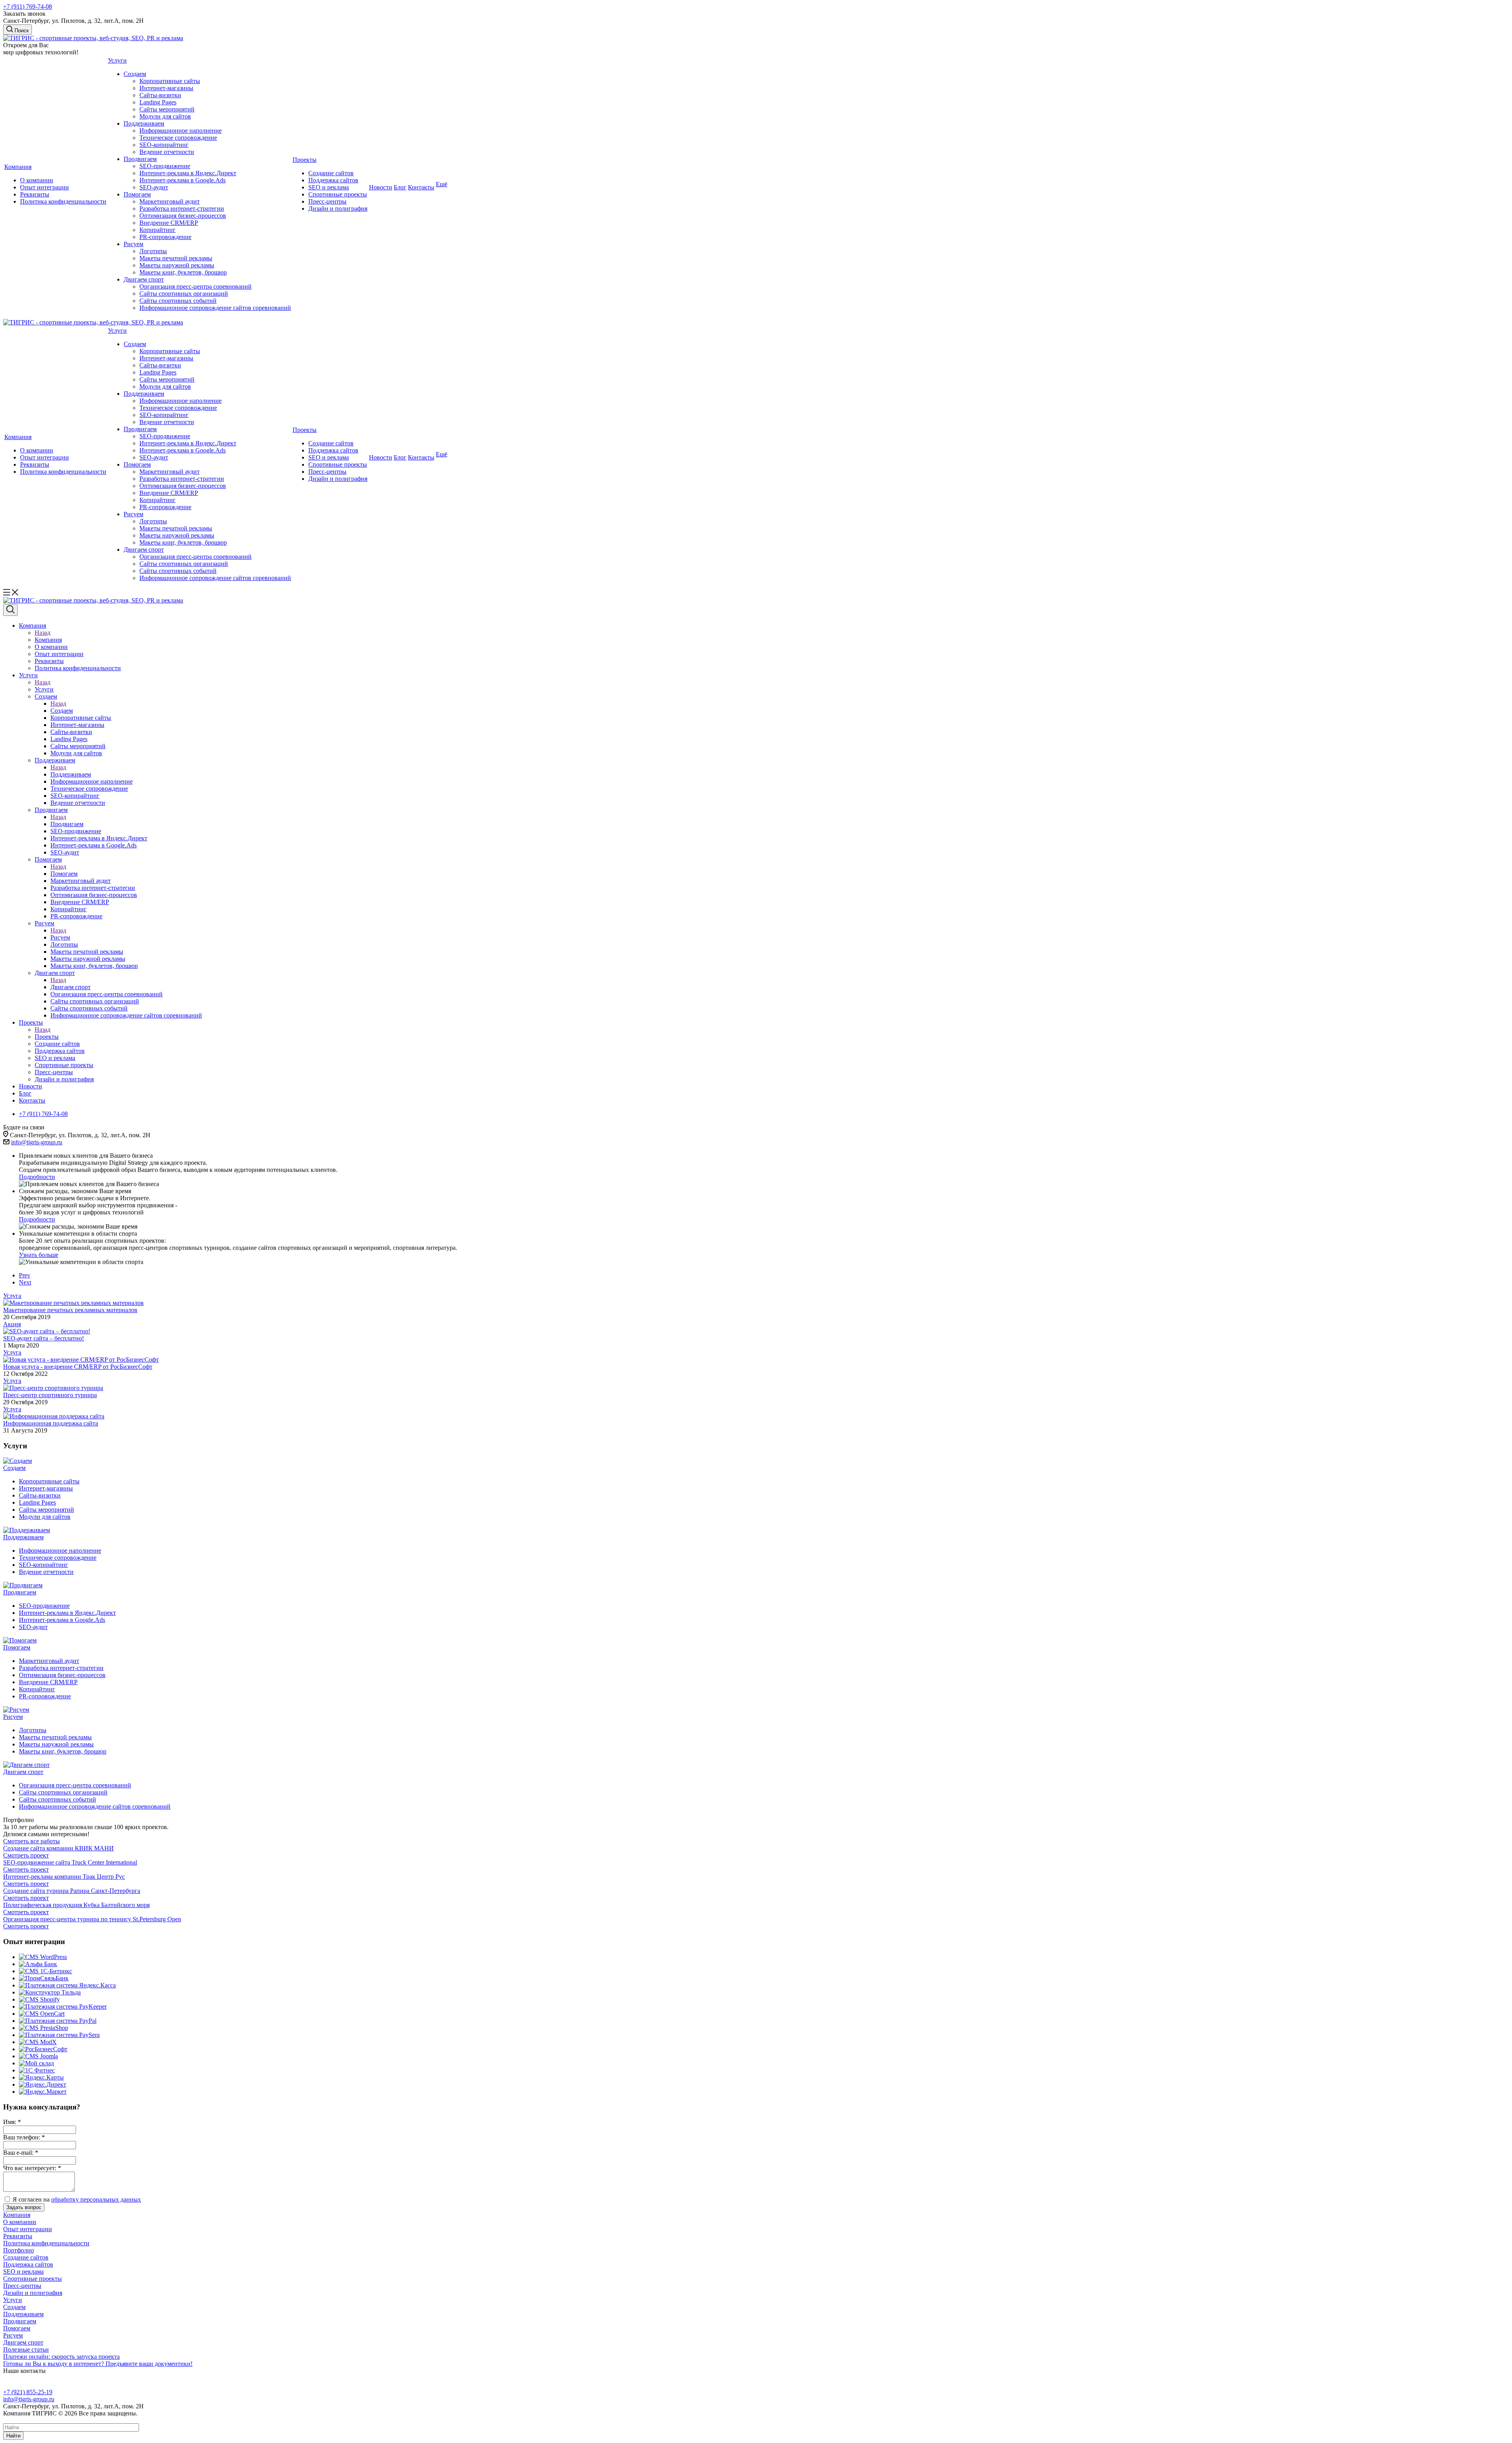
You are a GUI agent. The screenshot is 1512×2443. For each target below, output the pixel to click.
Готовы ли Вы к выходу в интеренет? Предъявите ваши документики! (98, 2364)
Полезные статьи (26, 2349)
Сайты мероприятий (167, 109)
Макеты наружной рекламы (177, 265)
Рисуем (133, 244)
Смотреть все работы (31, 1841)
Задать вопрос (24, 2207)
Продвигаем (140, 159)
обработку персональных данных (96, 2199)
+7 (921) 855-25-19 (28, 2392)
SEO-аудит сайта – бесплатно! (44, 1338)
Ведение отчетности (167, 152)
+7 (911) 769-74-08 (28, 6)
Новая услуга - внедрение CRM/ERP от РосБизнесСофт (78, 1367)
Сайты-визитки (160, 95)
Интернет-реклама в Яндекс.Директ (188, 173)
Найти (13, 2436)
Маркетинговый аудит (170, 201)
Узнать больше (39, 1255)
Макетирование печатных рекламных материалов (70, 1310)
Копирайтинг (157, 230)
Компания (18, 167)
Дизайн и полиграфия (338, 209)
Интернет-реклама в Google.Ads (183, 180)
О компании (37, 180)
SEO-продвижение (165, 166)
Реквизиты (35, 194)
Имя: (12, 2122)
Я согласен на (77, 2199)
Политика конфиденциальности (63, 201)
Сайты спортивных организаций (184, 294)
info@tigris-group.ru (37, 1142)
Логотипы (153, 251)
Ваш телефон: (24, 2137)
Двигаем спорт (144, 279)
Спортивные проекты (338, 194)
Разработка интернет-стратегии (182, 209)
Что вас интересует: (32, 2168)
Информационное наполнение (181, 131)
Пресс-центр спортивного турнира (50, 1395)
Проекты (305, 160)
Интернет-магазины (166, 88)
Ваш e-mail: (21, 2153)
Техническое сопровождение (178, 138)
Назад (43, 633)
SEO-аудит (154, 187)
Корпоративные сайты (170, 81)
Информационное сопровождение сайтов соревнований (215, 308)
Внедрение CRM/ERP (169, 223)
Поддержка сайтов (333, 180)
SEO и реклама (329, 187)
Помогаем (137, 194)
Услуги (117, 60)
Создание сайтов (331, 173)
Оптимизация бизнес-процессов (183, 216)
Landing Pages (158, 102)
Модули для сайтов (165, 116)
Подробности (37, 1177)
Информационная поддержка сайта (51, 1423)
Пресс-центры (327, 201)
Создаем (135, 74)
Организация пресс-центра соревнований (195, 286)
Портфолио (19, 2250)
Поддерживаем (144, 123)
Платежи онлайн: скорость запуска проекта (61, 2357)
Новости (381, 187)
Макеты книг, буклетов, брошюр (183, 272)
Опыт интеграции (44, 187)
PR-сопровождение (165, 237)
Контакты (421, 187)
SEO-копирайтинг (164, 145)
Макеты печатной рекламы (176, 258)
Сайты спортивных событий (178, 301)
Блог (400, 187)
